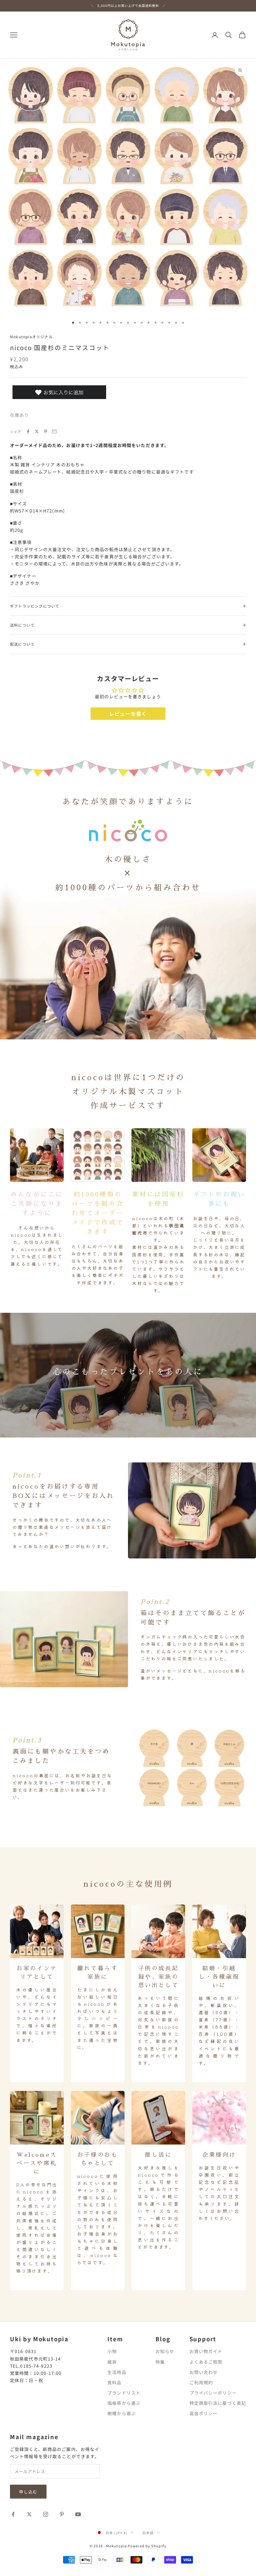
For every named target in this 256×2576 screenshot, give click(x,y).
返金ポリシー (204, 2413)
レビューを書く (128, 714)
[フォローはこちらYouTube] (78, 2514)
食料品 (114, 2382)
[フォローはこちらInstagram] (46, 2514)
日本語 (148, 2533)
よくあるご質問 (206, 2362)
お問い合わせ (204, 2372)
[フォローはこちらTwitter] (29, 2514)
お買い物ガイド (206, 2351)
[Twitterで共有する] (37, 431)
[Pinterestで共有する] (46, 431)
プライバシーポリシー (213, 2393)
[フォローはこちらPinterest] (62, 2514)
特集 (160, 2362)
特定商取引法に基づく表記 (218, 2403)
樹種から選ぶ (122, 2413)
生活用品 (117, 2372)
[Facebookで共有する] (28, 431)
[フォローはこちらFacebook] (13, 2514)
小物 (112, 2351)
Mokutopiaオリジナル (31, 337)
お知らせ (165, 2351)
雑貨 (112, 2362)
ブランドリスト (124, 2393)
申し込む (28, 2492)
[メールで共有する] (54, 431)
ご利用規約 (201, 2382)
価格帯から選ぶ (124, 2403)
